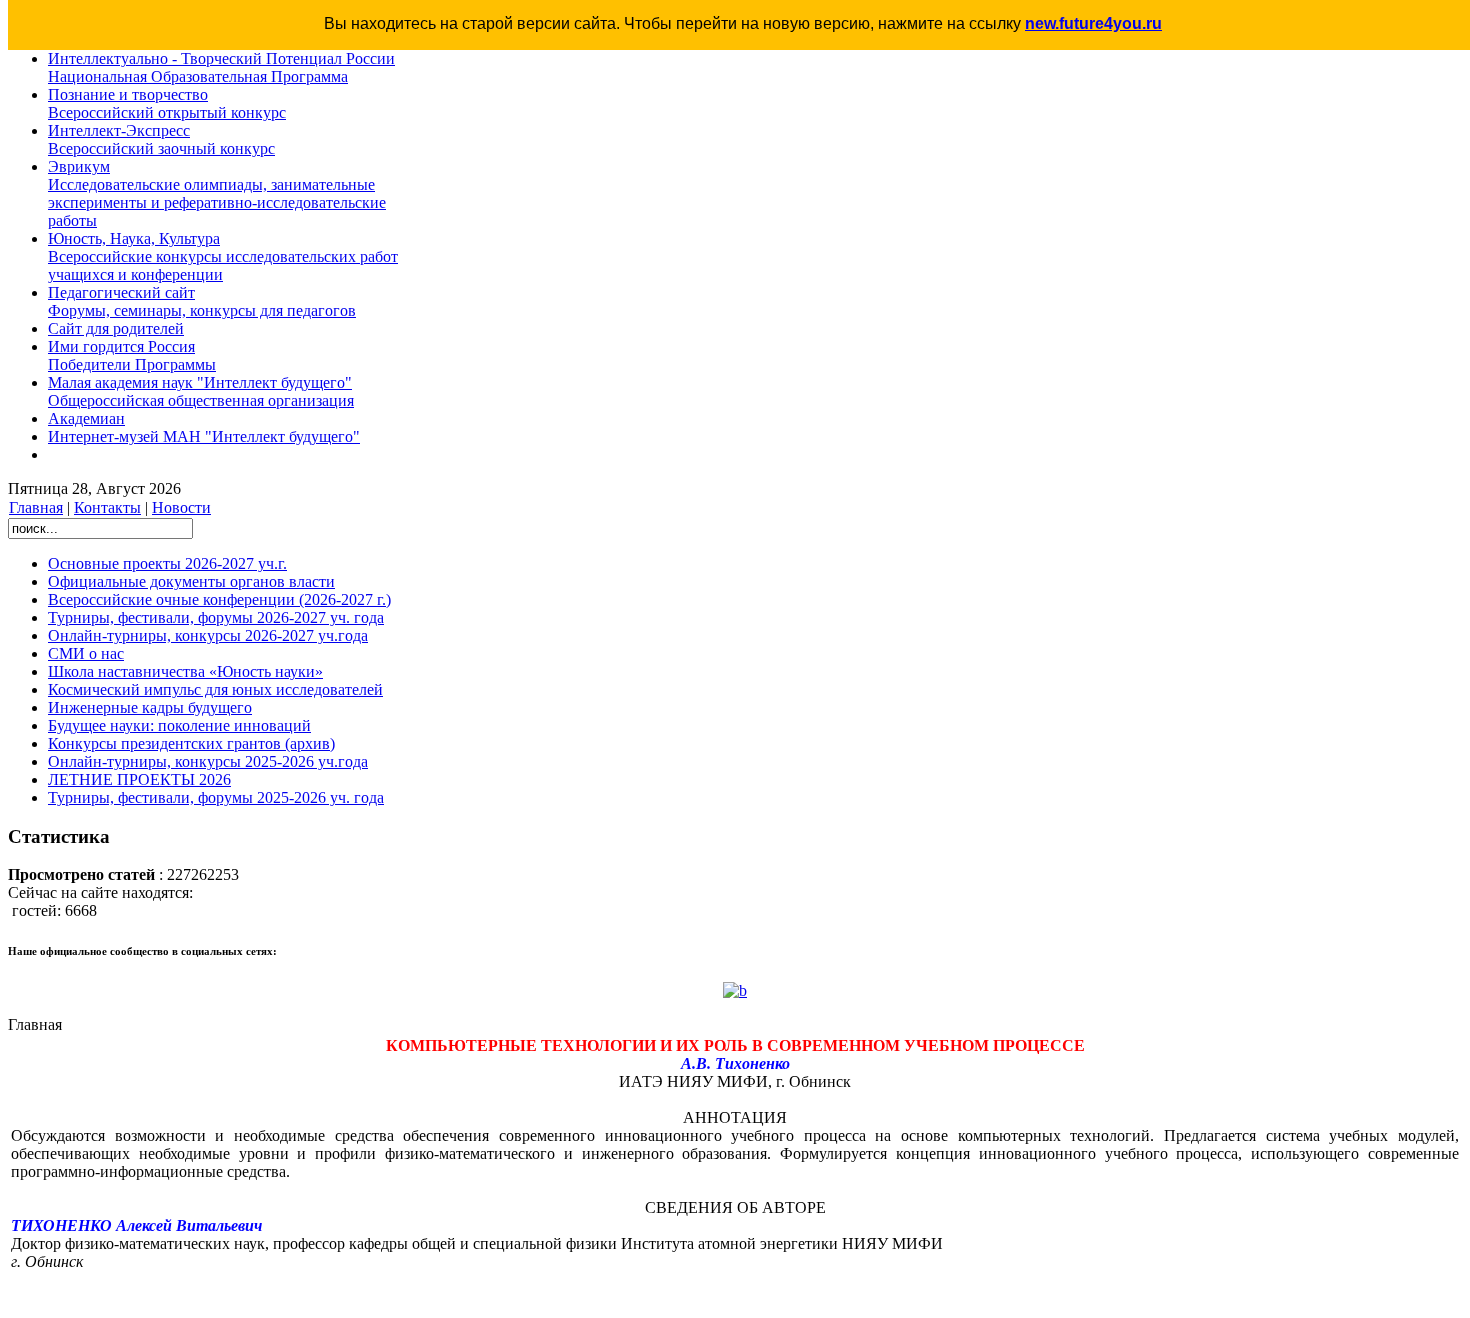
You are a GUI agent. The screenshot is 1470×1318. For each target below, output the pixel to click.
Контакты (107, 507)
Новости (181, 507)
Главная (36, 507)
